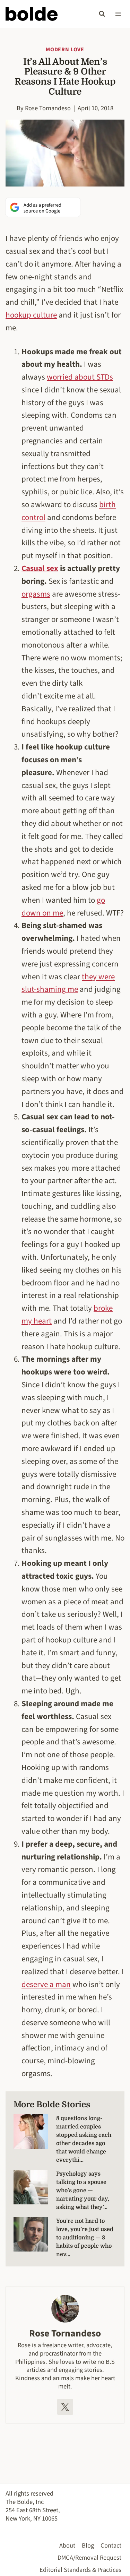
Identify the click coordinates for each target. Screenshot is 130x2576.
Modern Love (65, 50)
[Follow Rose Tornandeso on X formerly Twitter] (65, 2407)
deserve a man (46, 1984)
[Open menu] (118, 14)
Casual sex (40, 568)
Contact (111, 2545)
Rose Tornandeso (48, 108)
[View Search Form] (102, 14)
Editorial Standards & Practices (80, 2570)
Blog (88, 2545)
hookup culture (31, 315)
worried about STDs (80, 377)
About (67, 2545)
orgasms (36, 594)
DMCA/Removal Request (89, 2558)
